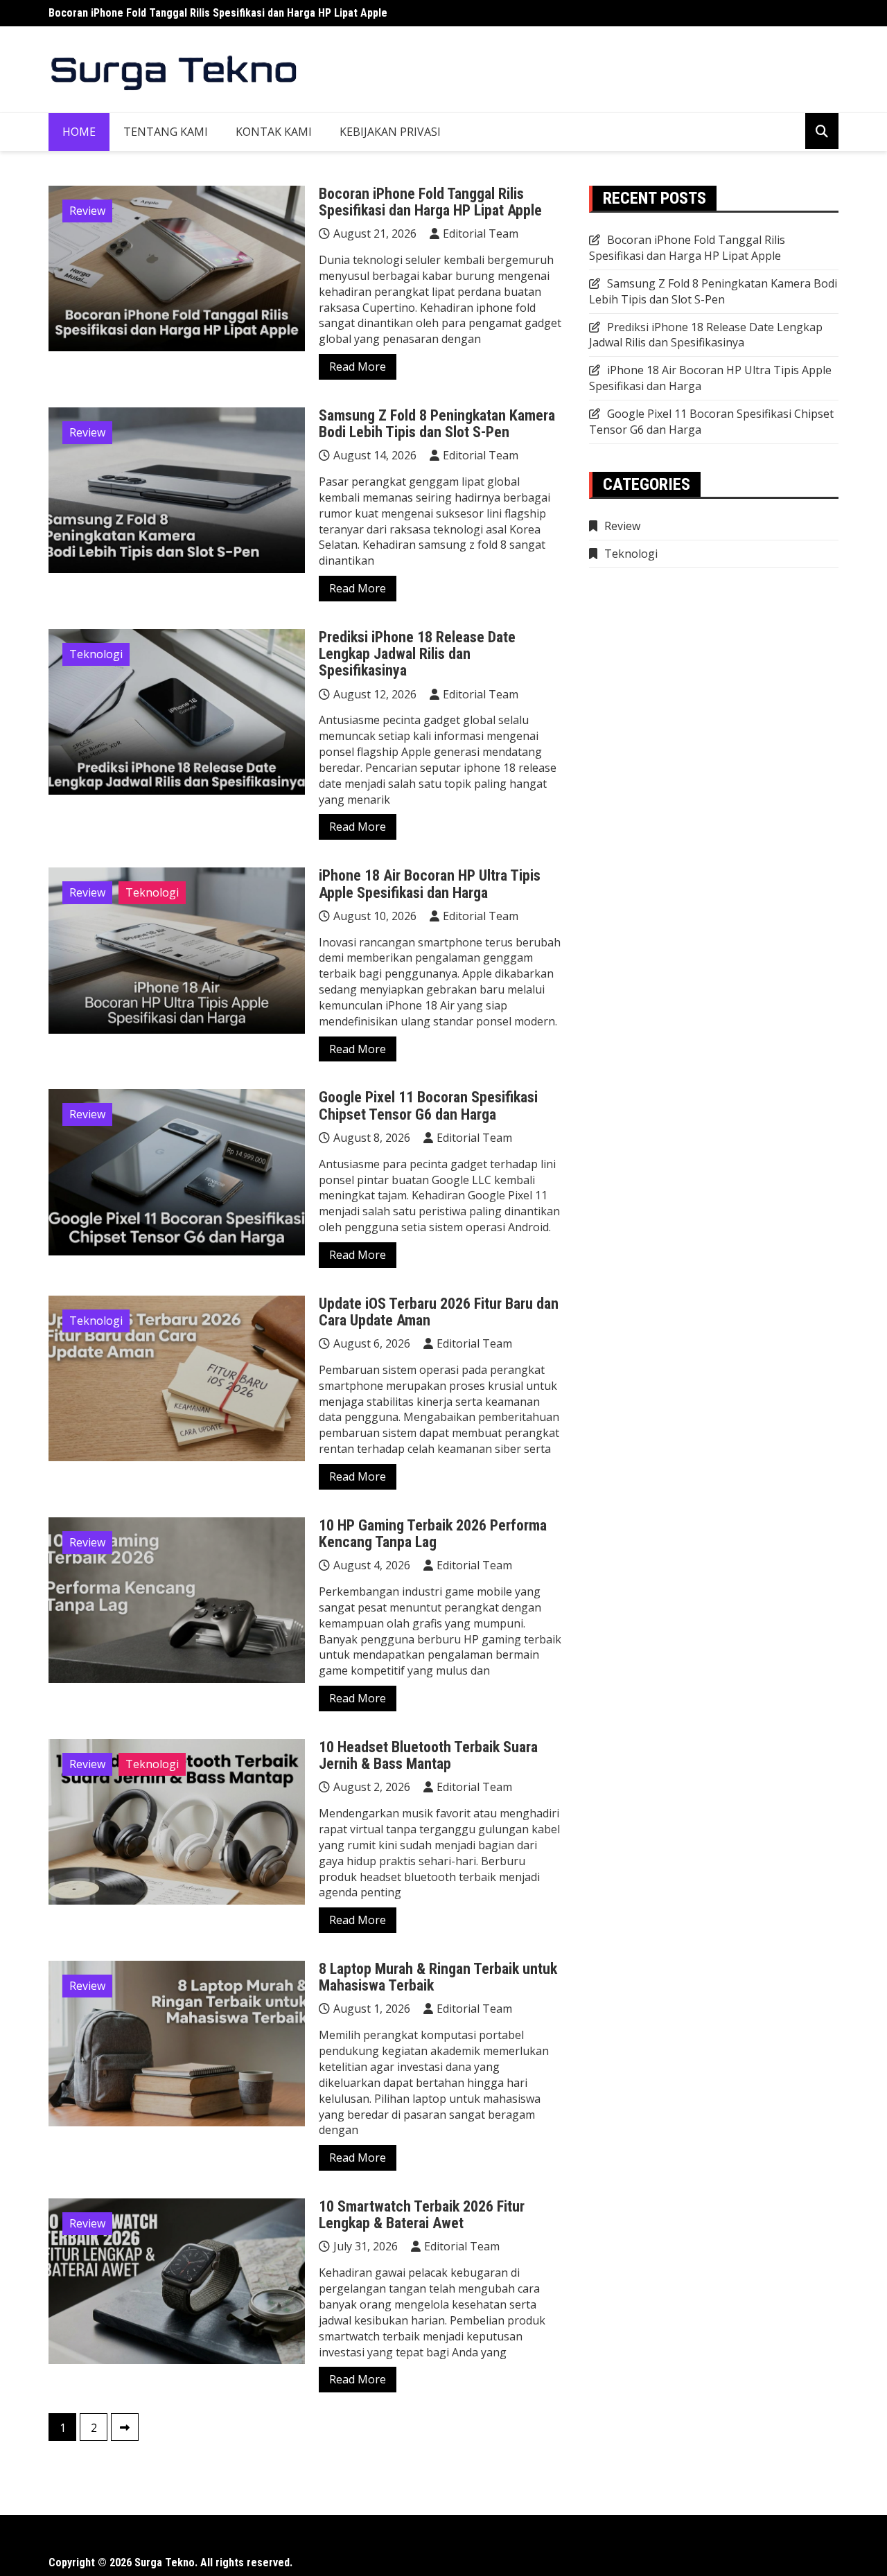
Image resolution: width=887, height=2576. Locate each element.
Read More (358, 367)
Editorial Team (481, 233)
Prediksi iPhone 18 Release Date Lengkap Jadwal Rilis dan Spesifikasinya (417, 654)
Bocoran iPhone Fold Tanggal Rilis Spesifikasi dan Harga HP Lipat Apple (218, 13)
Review (87, 211)
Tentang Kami (166, 132)
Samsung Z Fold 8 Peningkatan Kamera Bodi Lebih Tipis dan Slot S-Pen (437, 424)
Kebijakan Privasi (390, 132)
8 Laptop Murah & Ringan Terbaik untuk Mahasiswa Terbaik (438, 1977)
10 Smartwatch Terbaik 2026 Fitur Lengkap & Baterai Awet (422, 2215)
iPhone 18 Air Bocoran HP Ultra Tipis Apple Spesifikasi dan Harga (430, 884)
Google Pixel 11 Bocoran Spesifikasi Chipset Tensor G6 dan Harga (428, 1105)
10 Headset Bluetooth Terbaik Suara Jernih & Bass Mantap (428, 1755)
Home (79, 132)
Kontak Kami (274, 132)
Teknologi (96, 654)
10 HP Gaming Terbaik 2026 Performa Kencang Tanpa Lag (433, 1534)
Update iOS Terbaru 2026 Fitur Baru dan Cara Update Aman (439, 1312)
